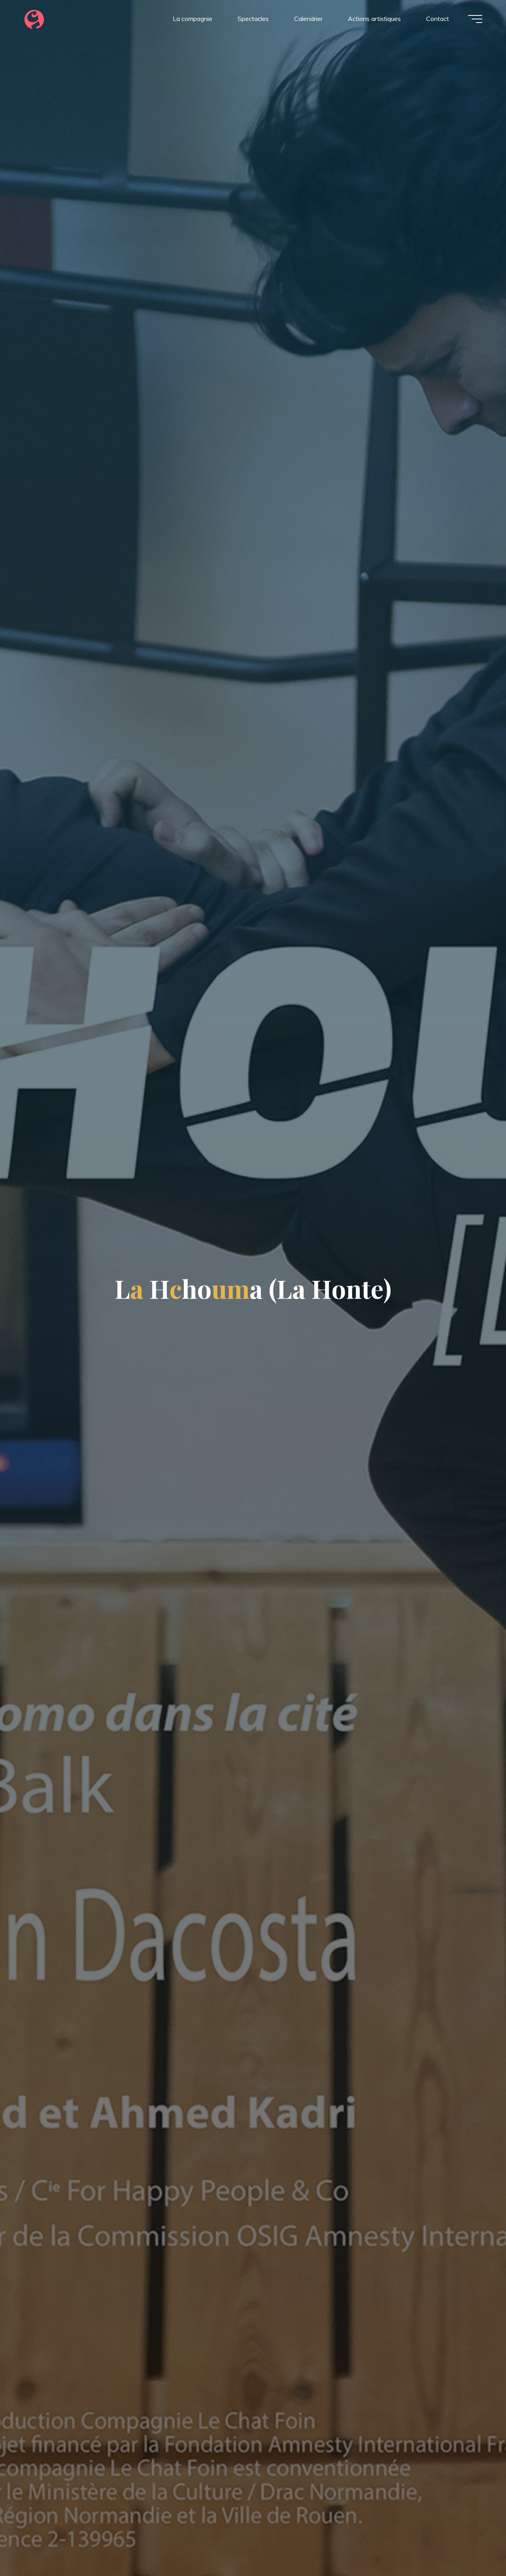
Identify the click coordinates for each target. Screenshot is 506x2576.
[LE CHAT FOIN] (34, 19)
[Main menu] (475, 19)
